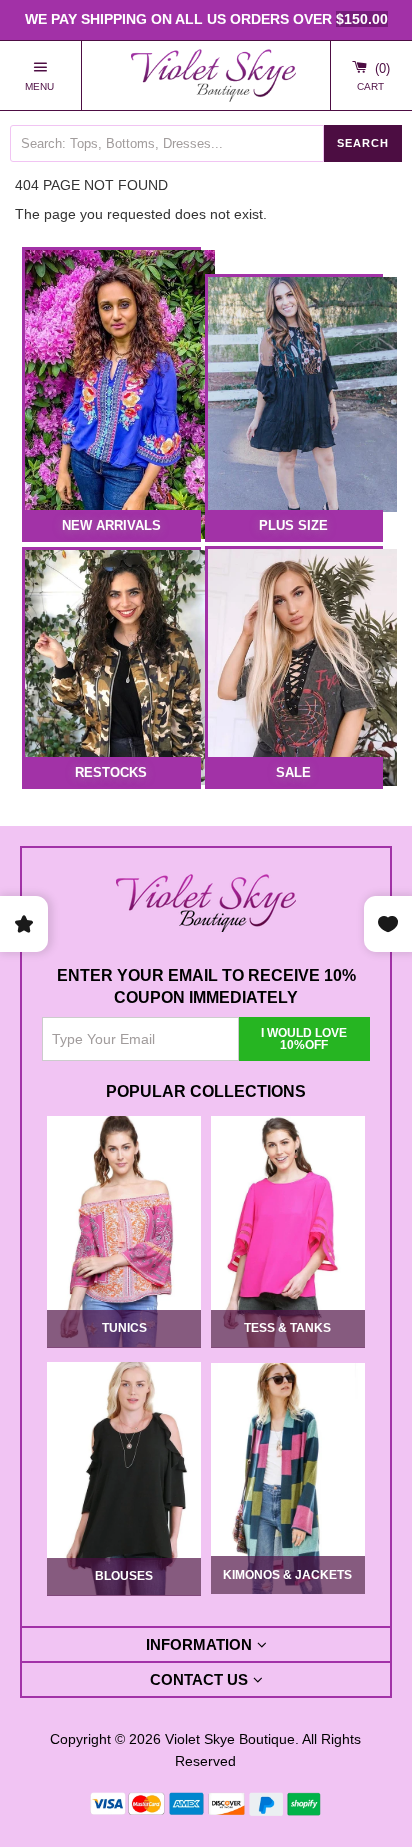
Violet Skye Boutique (230, 1738)
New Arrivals (111, 524)
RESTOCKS (111, 772)
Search (363, 142)
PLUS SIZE (293, 524)
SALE (293, 772)
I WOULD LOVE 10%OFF (304, 1039)
